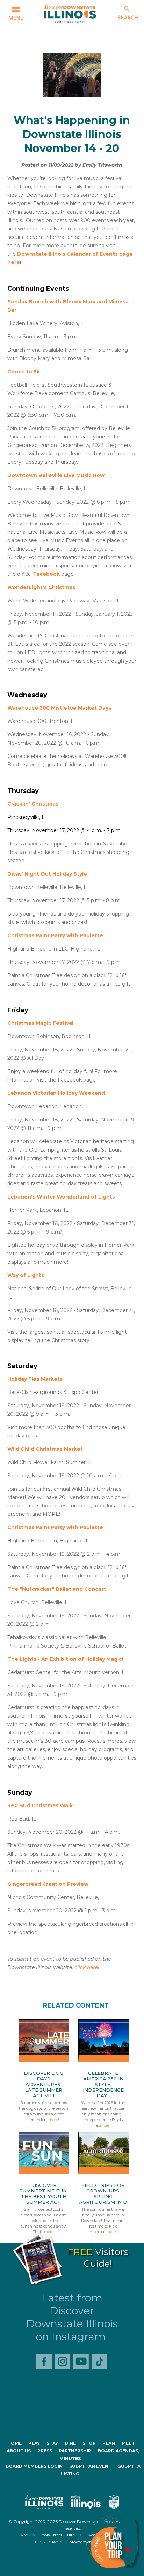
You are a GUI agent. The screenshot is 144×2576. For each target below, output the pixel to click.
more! (54, 2120)
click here (86, 1967)
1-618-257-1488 (47, 2542)
